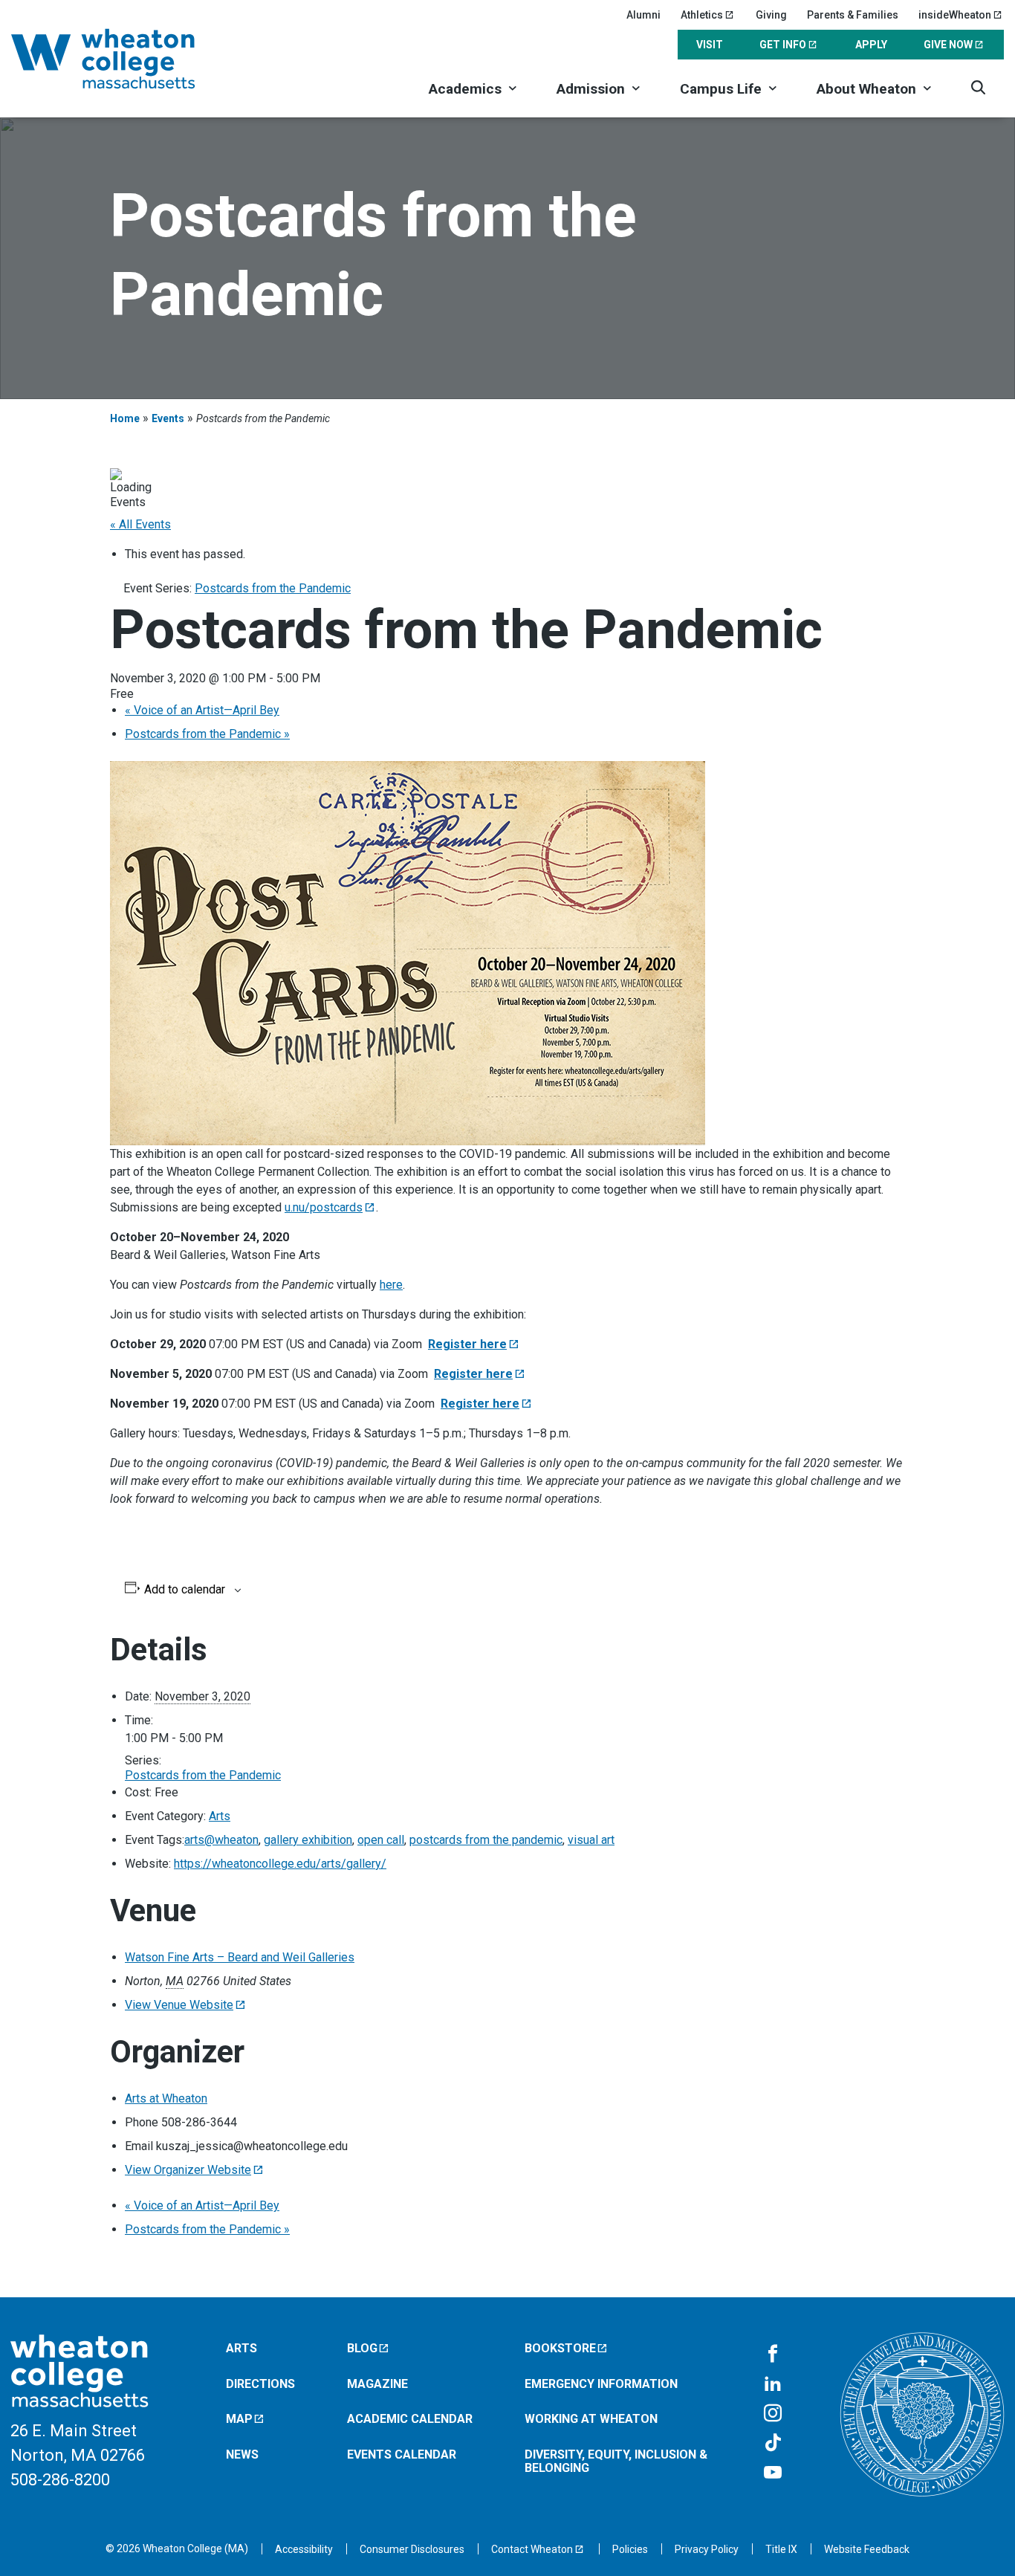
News (242, 2454)
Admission (591, 89)
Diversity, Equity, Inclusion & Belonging (616, 2461)
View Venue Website (179, 2005)
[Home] (123, 59)
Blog (362, 2348)
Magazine (377, 2384)
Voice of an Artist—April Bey (202, 710)
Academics (465, 89)
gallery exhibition (308, 1840)
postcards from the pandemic (486, 1840)
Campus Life (721, 89)
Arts (220, 1816)
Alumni (643, 15)
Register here (467, 1344)
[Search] (978, 87)
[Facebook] (773, 2355)
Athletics (702, 15)
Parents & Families (853, 15)
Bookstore (560, 2348)
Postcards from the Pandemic (207, 734)
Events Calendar (402, 2454)
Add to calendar (185, 1590)
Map (239, 2419)
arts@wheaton (221, 1840)
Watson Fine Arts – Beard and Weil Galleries (240, 1957)
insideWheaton (955, 15)
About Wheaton (866, 89)
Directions (260, 2384)
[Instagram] (773, 2414)
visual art (591, 1840)
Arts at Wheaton (166, 2098)
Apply (871, 45)
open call (381, 1840)
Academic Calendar (410, 2419)
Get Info (783, 45)
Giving (771, 15)
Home (125, 418)
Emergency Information (601, 2384)
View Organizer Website (188, 2170)
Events (168, 418)
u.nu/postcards (324, 1207)
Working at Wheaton (591, 2419)
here (391, 1285)
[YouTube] (773, 2473)
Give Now (948, 45)
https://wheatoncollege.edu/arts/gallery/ (280, 1864)
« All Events (140, 524)
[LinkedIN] (773, 2384)
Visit (710, 45)
